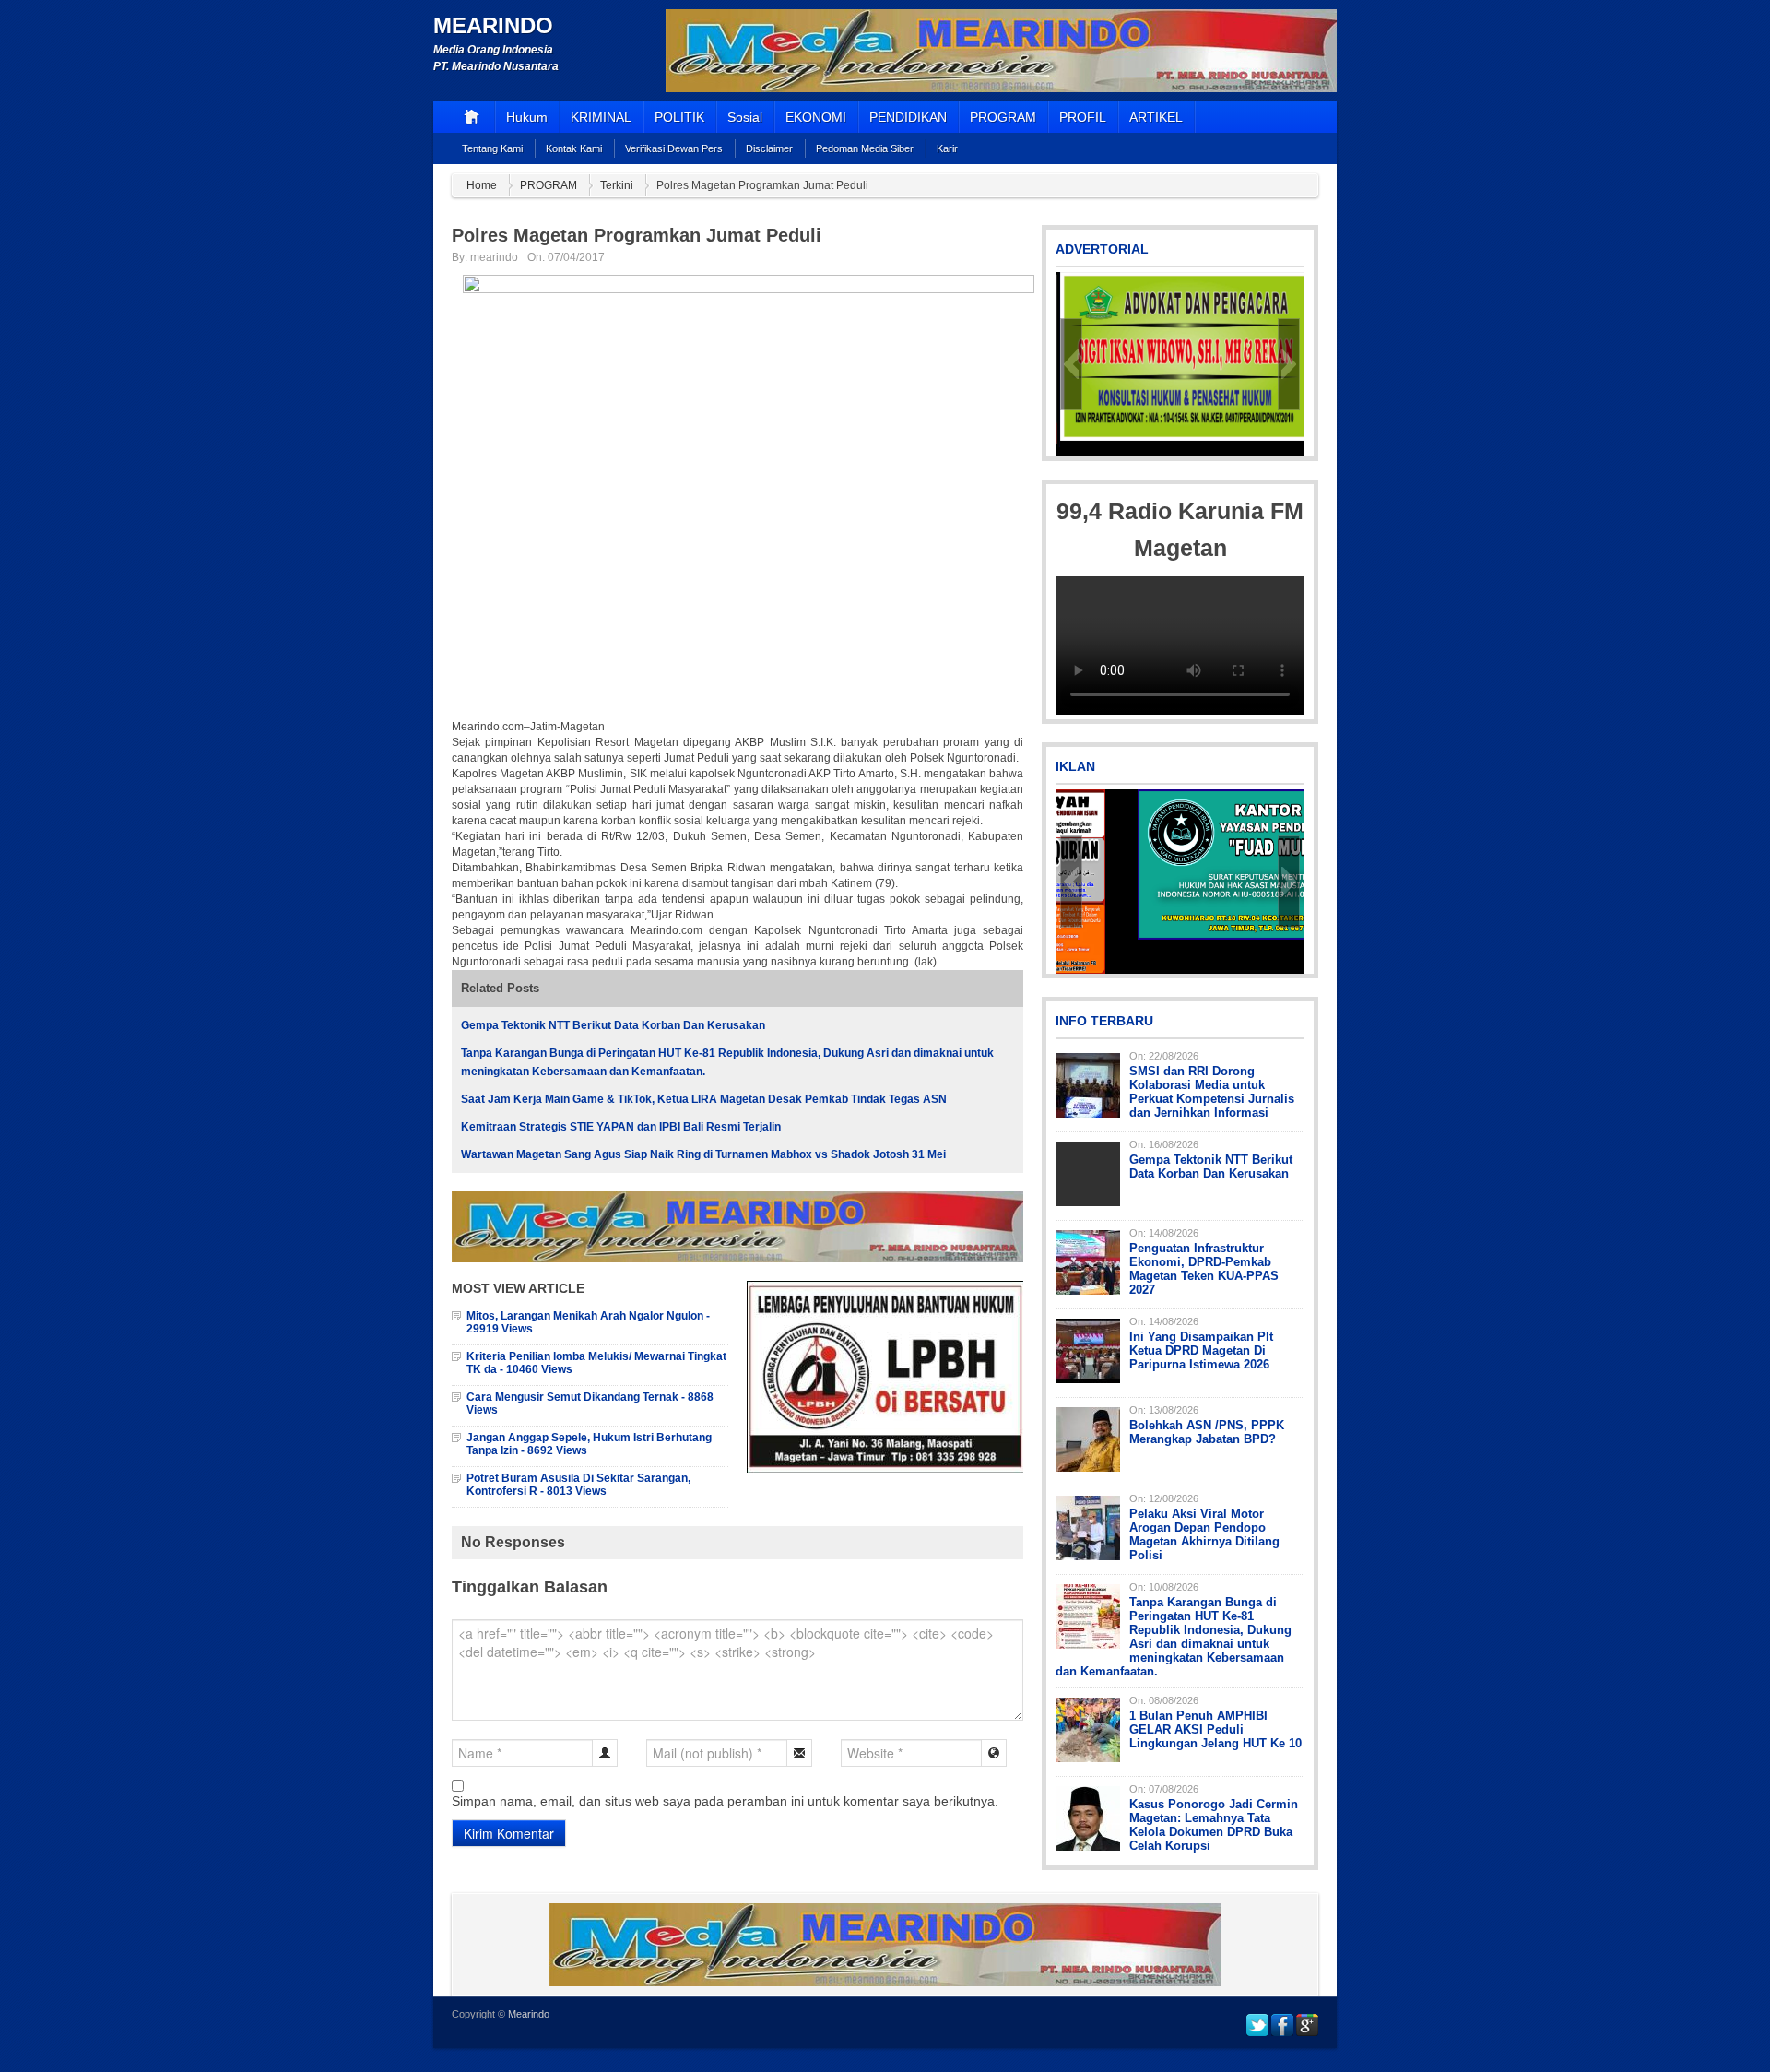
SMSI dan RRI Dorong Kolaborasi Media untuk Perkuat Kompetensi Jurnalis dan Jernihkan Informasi (1212, 1092)
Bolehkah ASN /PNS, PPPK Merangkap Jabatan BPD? (1207, 1432)
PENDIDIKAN (908, 117)
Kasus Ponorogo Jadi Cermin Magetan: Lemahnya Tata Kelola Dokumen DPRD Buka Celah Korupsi (1214, 1825)
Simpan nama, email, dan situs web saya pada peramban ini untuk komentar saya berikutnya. (725, 1801)
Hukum (527, 117)
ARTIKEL (1156, 117)
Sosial (745, 117)
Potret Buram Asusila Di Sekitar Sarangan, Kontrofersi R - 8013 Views (578, 1485)
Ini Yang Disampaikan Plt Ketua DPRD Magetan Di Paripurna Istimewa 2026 (1201, 1350)
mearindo (494, 257)
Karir (947, 148)
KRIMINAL (601, 117)
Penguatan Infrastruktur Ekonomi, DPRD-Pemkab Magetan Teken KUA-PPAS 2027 (1204, 1269)
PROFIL (1083, 117)
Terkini (617, 185)
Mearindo (493, 25)
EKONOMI (816, 117)
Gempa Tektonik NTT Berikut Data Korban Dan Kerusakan (613, 1025)
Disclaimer (769, 148)
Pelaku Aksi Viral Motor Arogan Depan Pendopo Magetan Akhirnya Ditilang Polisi (1204, 1534)
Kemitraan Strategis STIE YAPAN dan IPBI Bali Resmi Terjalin (621, 1127)
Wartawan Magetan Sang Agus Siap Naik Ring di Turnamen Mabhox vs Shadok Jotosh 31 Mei (703, 1154)
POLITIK (679, 117)
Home (482, 185)
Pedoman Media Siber (865, 148)
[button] (1071, 364)
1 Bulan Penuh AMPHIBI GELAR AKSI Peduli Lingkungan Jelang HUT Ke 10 (1215, 1729)
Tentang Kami (492, 148)
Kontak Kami (574, 148)
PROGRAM (1003, 117)
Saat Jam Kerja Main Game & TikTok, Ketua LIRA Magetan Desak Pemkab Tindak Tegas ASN (704, 1099)
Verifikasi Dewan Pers (674, 148)
